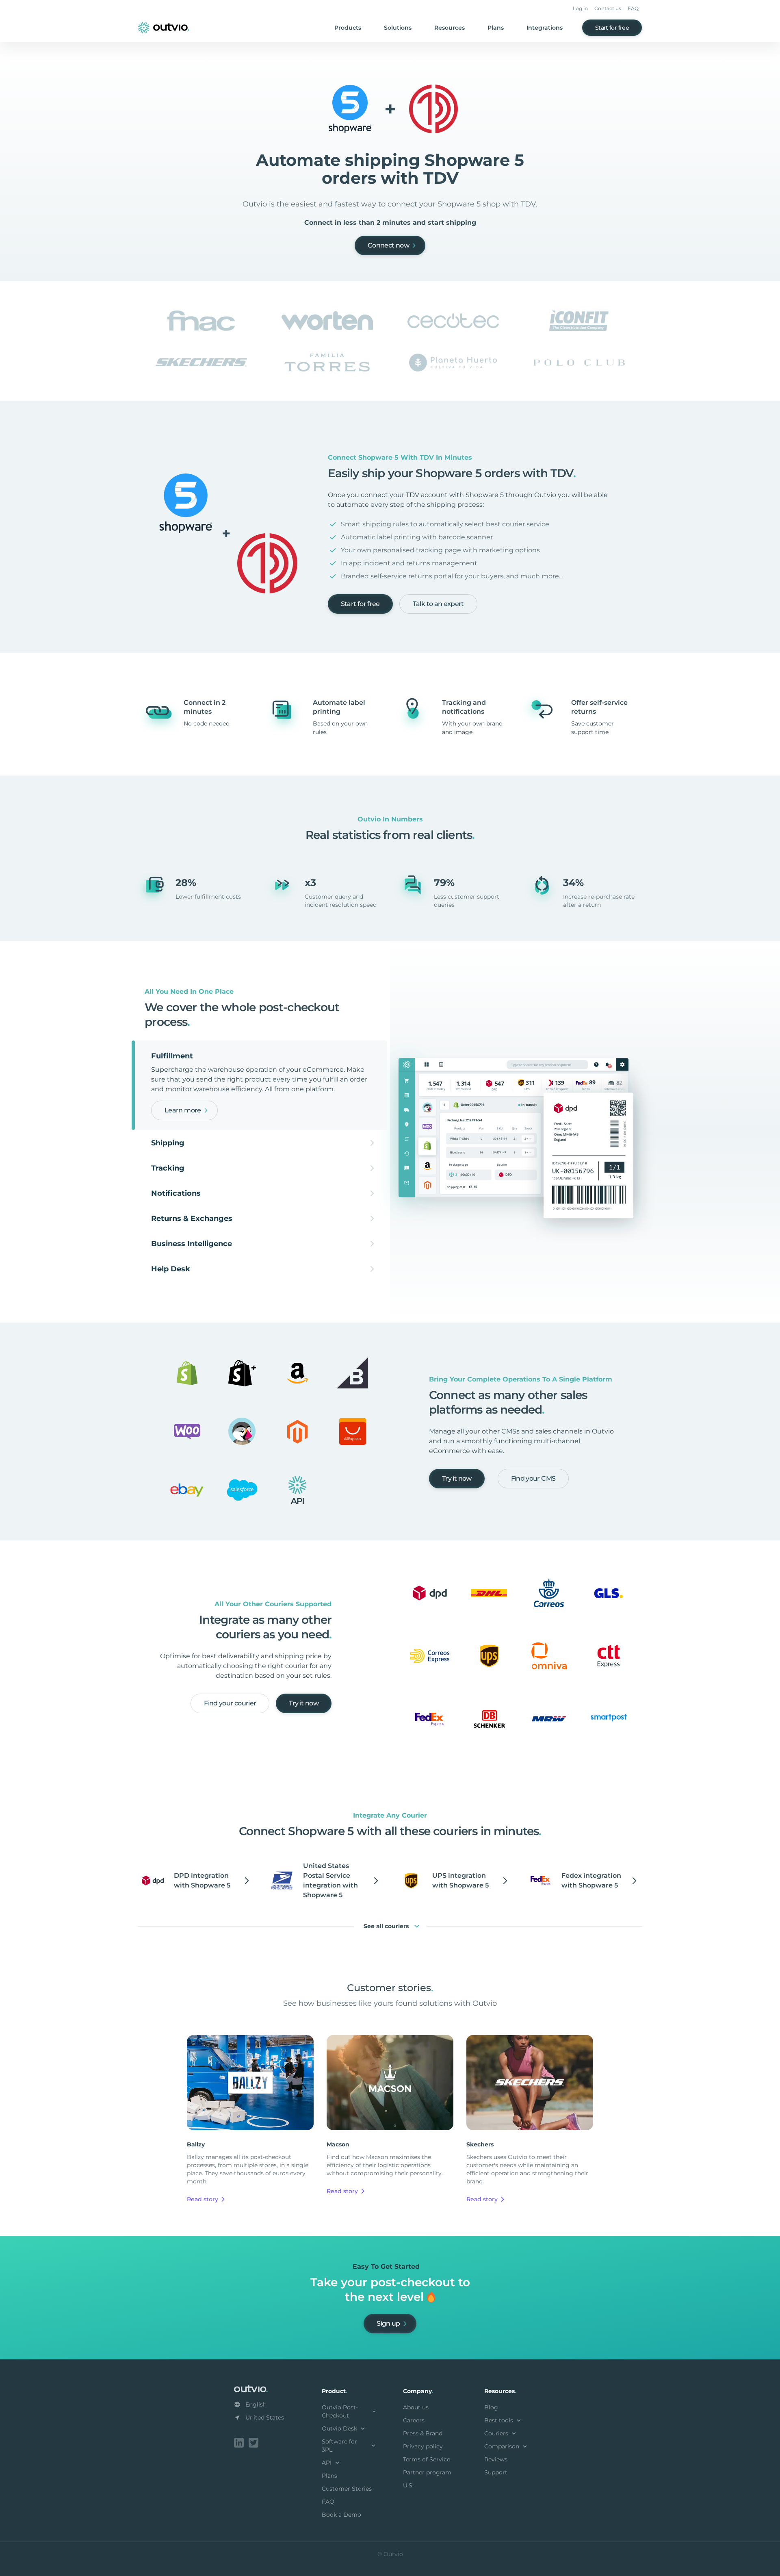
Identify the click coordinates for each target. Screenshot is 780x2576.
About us (416, 2407)
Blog (491, 2407)
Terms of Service (427, 2459)
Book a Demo (341, 2515)
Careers (414, 2420)
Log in (580, 8)
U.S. (408, 2485)
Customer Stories (347, 2489)
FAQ (633, 8)
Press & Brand (423, 2433)
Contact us (608, 8)
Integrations (545, 28)
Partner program (427, 2472)
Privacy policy (423, 2446)
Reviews (496, 2459)
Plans (496, 28)
